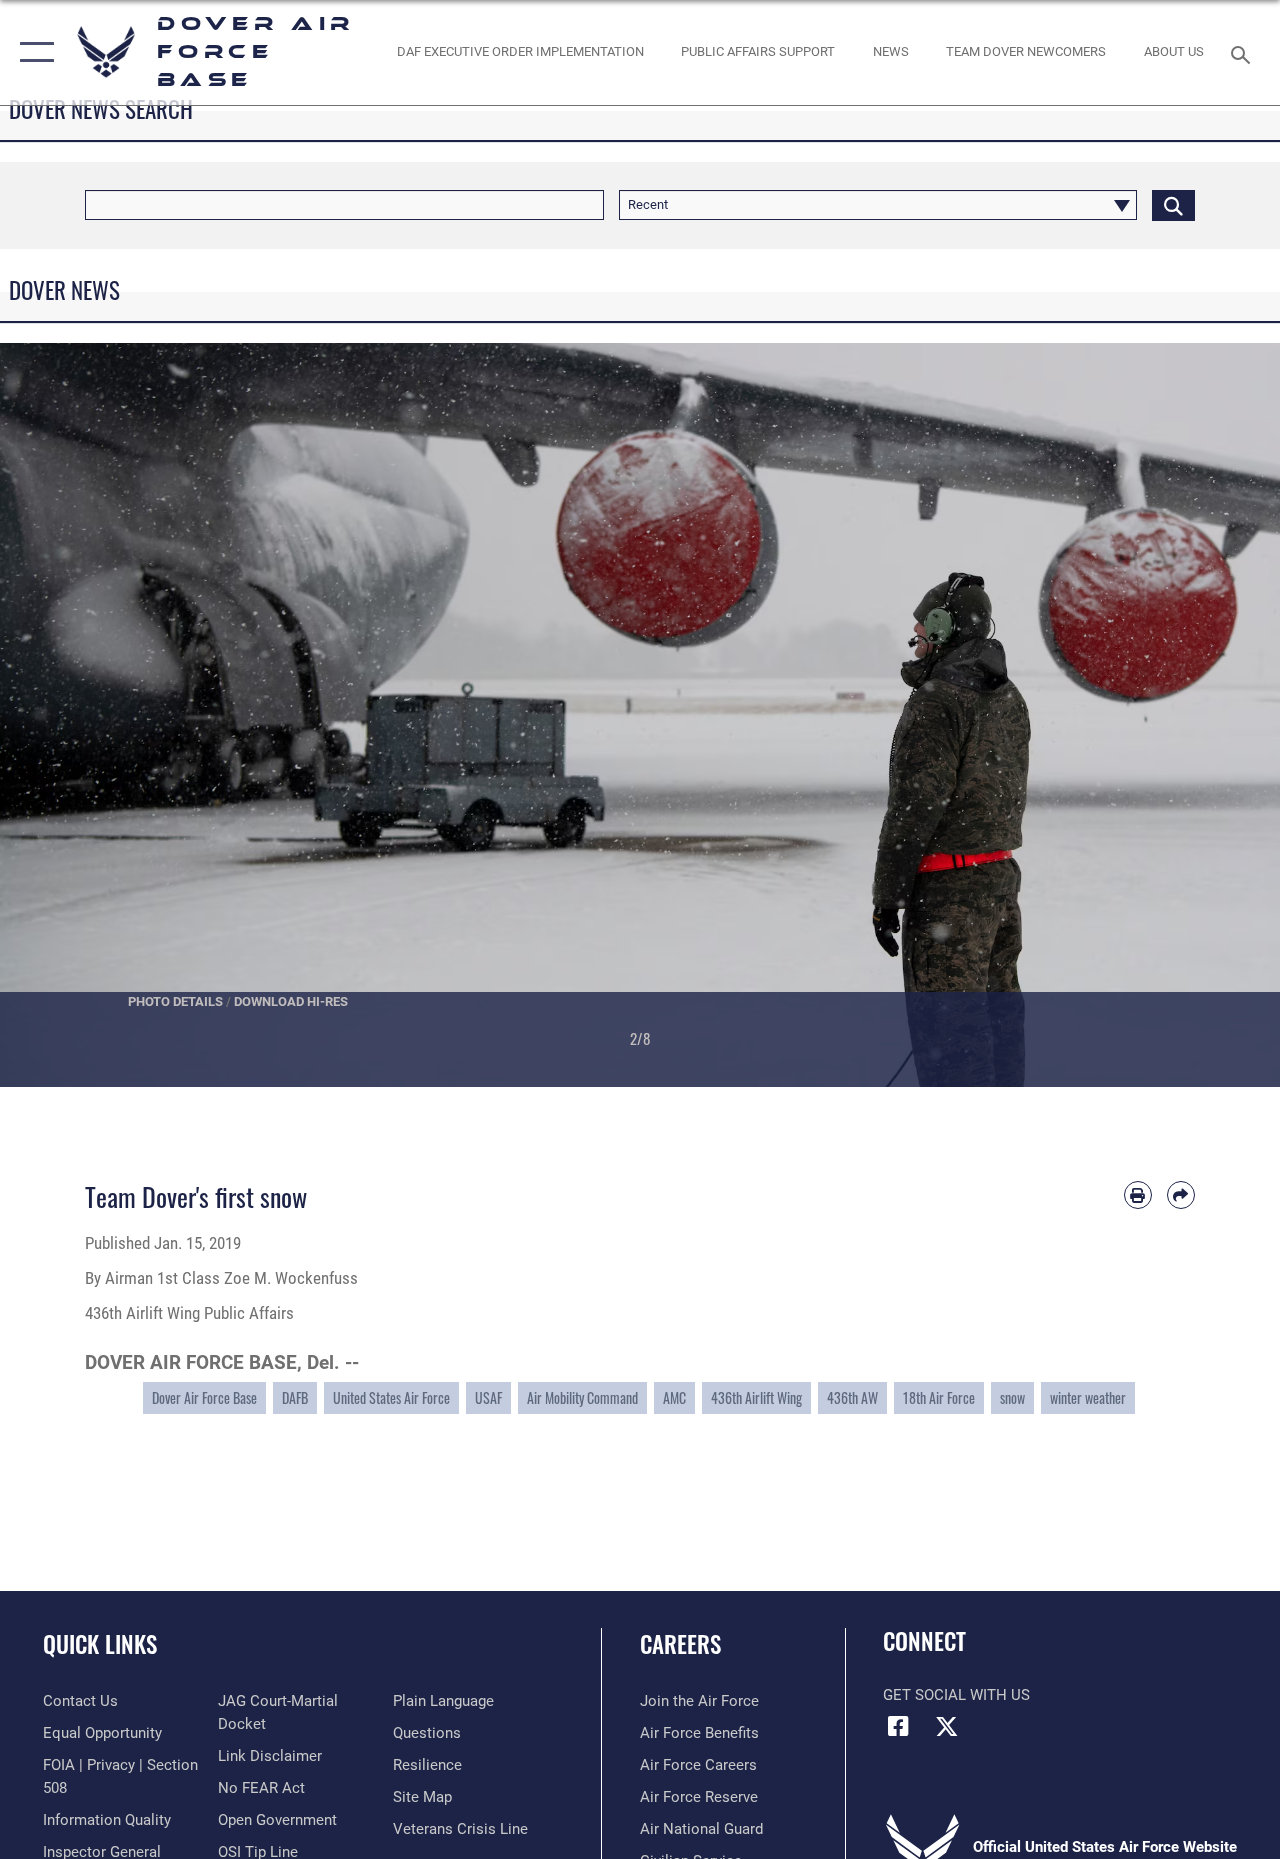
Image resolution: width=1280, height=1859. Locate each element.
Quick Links (100, 1644)
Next (1216, 715)
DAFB (295, 1397)
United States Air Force (391, 1397)
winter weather (1088, 1397)
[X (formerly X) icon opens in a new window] (947, 1726)
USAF (488, 1397)
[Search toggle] (1244, 52)
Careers (680, 1644)
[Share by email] (1181, 1195)
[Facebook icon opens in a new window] (898, 1726)
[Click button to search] (1173, 205)
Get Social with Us (956, 1695)
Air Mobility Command (582, 1397)
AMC (674, 1397)
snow (1012, 1397)
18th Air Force (939, 1397)
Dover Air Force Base (204, 1397)
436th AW (852, 1397)
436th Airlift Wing (756, 1397)
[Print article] (1138, 1195)
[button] (32, 52)
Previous (64, 715)
